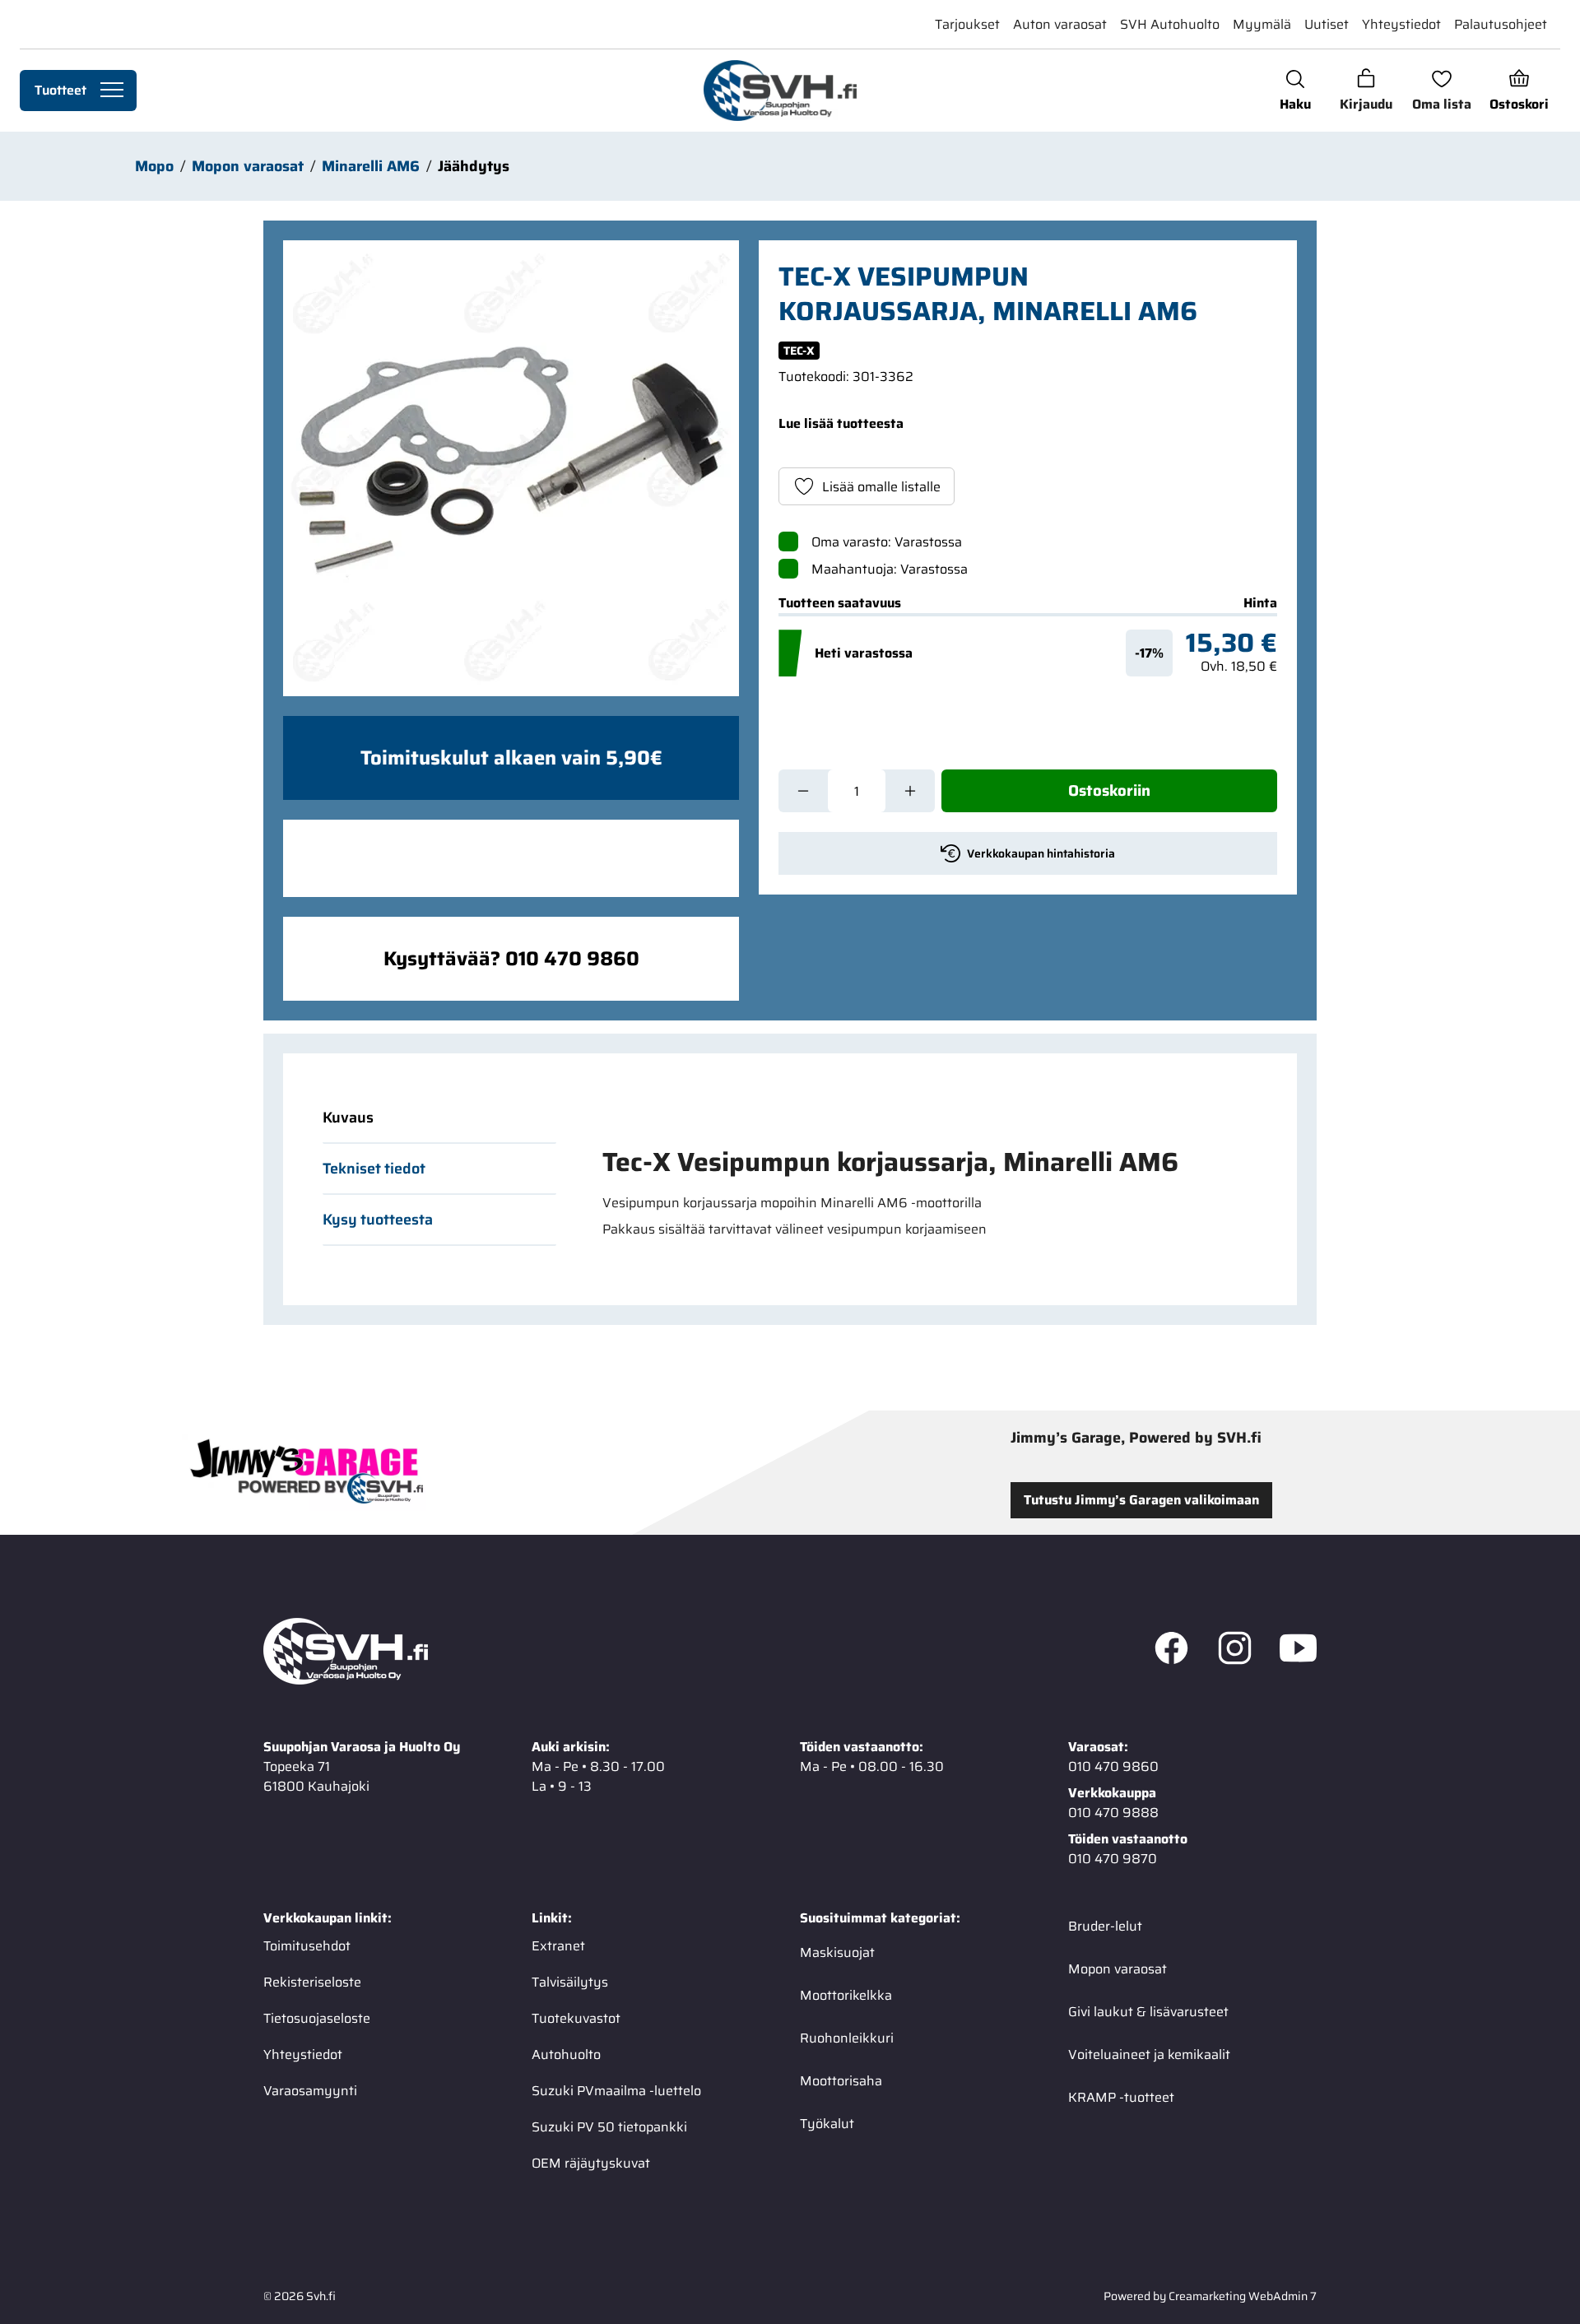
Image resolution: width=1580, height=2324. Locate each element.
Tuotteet (60, 90)
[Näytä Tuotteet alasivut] (112, 91)
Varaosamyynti (310, 2090)
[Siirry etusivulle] (780, 91)
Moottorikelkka (846, 1994)
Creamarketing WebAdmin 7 (1243, 2295)
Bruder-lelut (1105, 1925)
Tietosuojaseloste (317, 2017)
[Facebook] (1171, 1651)
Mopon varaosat (248, 166)
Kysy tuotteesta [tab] (378, 1220)
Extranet (558, 1945)
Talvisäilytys (570, 1981)
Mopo (154, 166)
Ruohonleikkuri (847, 2037)
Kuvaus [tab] (348, 1118)
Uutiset (1327, 24)
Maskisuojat (837, 1952)
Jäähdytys (474, 166)
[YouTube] (1298, 1651)
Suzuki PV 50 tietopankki (609, 2126)
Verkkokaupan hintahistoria (1041, 853)
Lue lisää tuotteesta (841, 423)
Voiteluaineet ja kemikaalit (1149, 2054)
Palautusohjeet (1501, 24)
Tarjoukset (967, 24)
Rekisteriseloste (312, 1981)
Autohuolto (566, 2054)
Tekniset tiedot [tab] (374, 1169)
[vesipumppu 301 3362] (511, 468)
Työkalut (827, 2123)
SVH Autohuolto (1170, 24)
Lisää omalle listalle (881, 487)
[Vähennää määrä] (803, 791)
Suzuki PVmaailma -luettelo (616, 2090)
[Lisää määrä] (910, 791)
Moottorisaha (841, 2080)
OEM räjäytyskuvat (591, 2162)
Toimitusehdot (307, 1945)
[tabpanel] (920, 1192)
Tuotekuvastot (576, 2017)
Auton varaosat (1060, 24)
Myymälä (1262, 24)
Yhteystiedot (1401, 24)
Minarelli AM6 (371, 166)
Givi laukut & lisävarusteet (1148, 2011)
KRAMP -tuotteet (1121, 2096)
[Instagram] (1235, 1651)
